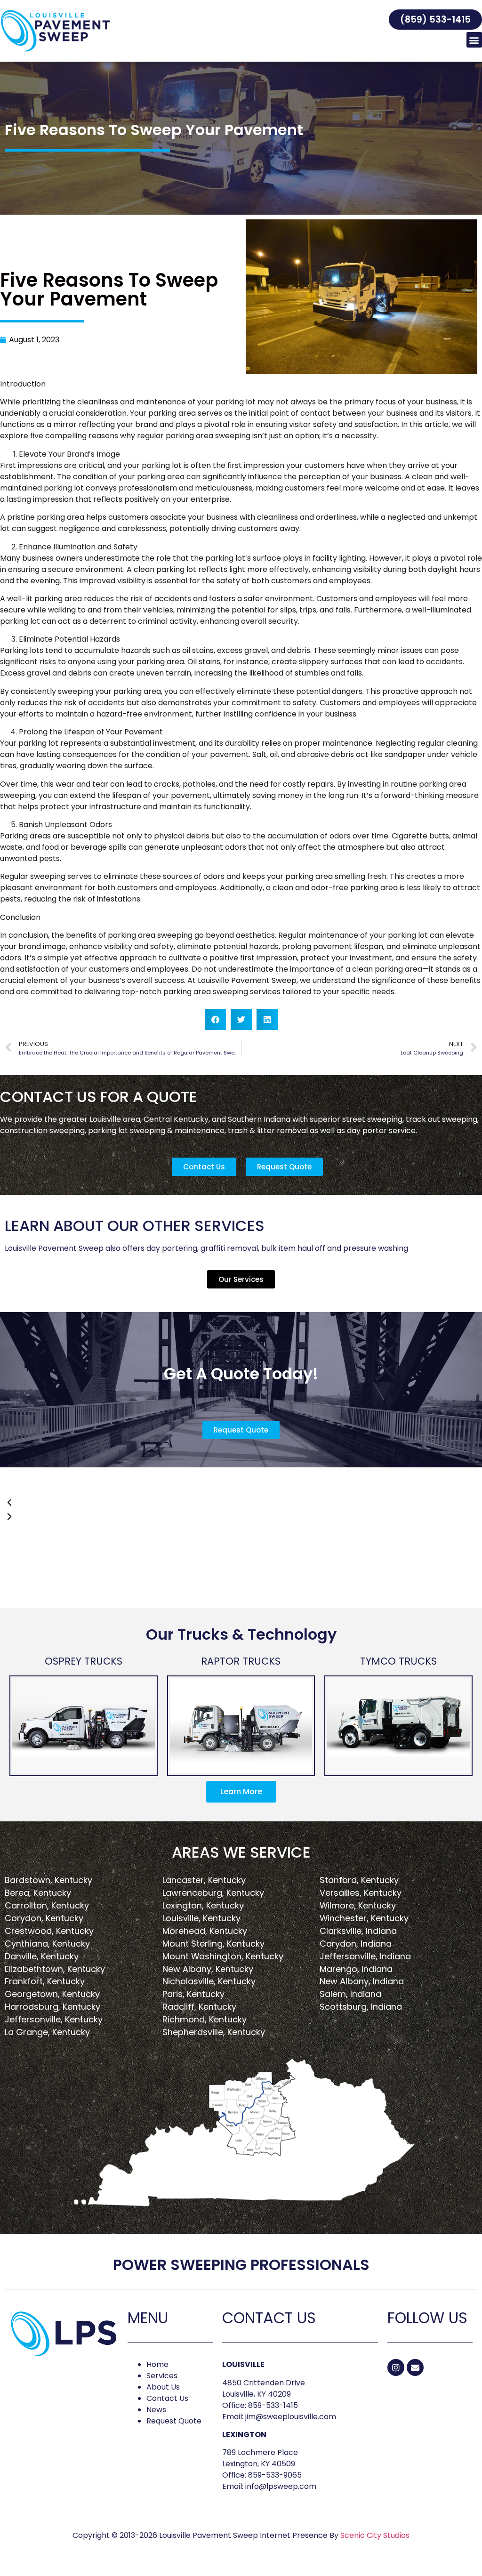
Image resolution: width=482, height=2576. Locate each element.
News (156, 2410)
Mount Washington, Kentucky (223, 1956)
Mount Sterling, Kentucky (213, 1944)
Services (162, 2376)
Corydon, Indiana (356, 1944)
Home (157, 2364)
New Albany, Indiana (362, 1981)
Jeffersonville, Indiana (365, 1956)
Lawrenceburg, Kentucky (213, 1893)
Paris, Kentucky (193, 1994)
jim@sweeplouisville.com (291, 2417)
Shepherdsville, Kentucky (214, 2032)
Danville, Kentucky (42, 1956)
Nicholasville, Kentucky (209, 1981)
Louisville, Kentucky (201, 1918)
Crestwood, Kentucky (49, 1931)
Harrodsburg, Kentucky (52, 2007)
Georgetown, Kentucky (52, 1994)
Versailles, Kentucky (361, 1893)
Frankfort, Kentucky (45, 1981)
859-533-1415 (273, 2405)
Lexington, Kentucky (203, 1905)
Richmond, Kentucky (205, 2019)
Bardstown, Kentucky (48, 1880)
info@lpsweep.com (281, 2486)
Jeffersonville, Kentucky (54, 2019)
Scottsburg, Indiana (361, 2007)
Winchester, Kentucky (364, 1918)
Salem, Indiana (350, 1994)
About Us (163, 2387)
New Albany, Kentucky (208, 1969)
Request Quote (174, 2421)
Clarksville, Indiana (358, 1931)
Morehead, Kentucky (205, 1931)
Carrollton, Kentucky (47, 1905)
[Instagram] (396, 2367)
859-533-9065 (275, 2475)
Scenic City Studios (375, 2535)
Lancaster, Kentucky (204, 1880)
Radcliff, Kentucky (199, 2007)
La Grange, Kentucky (47, 2032)
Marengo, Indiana (356, 1969)
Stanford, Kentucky (359, 1880)
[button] (435, 20)
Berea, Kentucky (38, 1893)
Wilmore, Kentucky (358, 1905)
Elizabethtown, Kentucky (55, 1969)
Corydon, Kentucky (44, 1918)
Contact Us (167, 2398)
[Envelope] (415, 2367)
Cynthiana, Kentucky (47, 1944)
